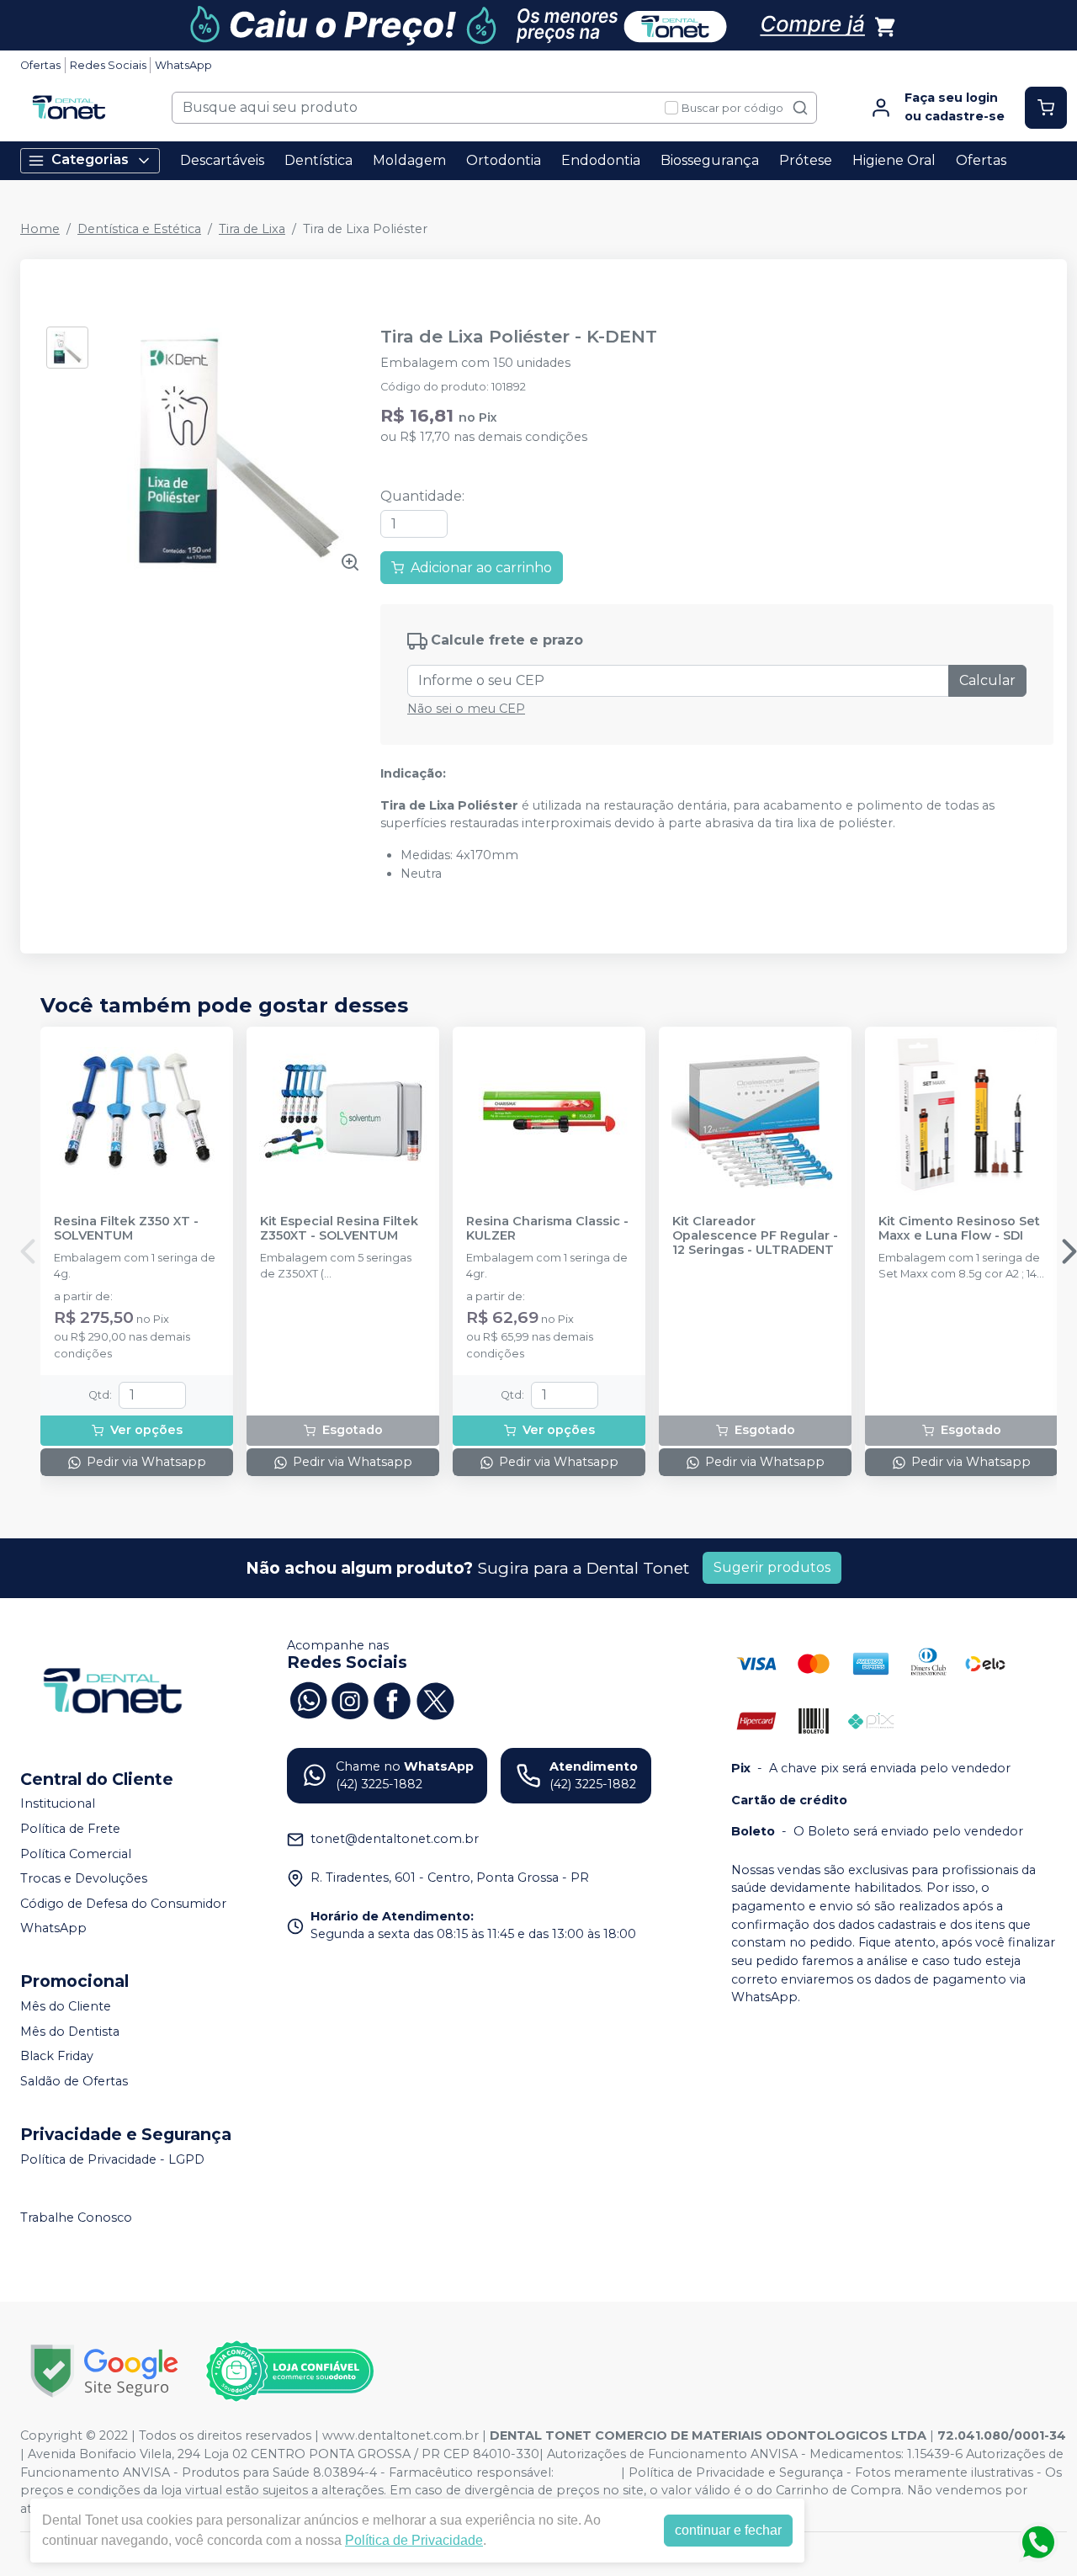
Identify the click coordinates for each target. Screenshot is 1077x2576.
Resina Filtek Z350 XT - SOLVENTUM (126, 1229)
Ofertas (40, 65)
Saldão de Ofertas (74, 2081)
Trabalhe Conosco (76, 2217)
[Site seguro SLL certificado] (104, 2371)
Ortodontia (504, 160)
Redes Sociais (108, 65)
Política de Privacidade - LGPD (112, 2159)
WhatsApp (183, 65)
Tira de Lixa (252, 229)
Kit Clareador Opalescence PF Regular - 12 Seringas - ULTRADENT (755, 1236)
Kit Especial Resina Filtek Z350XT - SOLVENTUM (339, 1229)
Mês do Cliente (66, 2006)
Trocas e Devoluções (84, 1878)
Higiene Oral (894, 160)
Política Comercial (76, 1854)
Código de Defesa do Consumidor (123, 1904)
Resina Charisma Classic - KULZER (547, 1229)
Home (40, 229)
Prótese (806, 160)
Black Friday (57, 2057)
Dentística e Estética (139, 229)
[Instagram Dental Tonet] (350, 1699)
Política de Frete (70, 1829)
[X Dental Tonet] (434, 1699)
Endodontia (601, 160)
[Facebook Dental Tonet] (392, 1699)
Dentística (318, 160)
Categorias (90, 159)
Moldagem (409, 160)
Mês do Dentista (70, 2032)
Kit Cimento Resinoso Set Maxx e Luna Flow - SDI (959, 1229)
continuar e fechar (728, 2530)
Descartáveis (222, 160)
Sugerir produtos (772, 1567)
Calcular (987, 680)
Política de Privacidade (414, 2540)
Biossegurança (710, 160)
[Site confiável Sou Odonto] (289, 2372)
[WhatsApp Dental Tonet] (308, 1699)
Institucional (58, 1804)
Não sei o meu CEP (466, 709)
